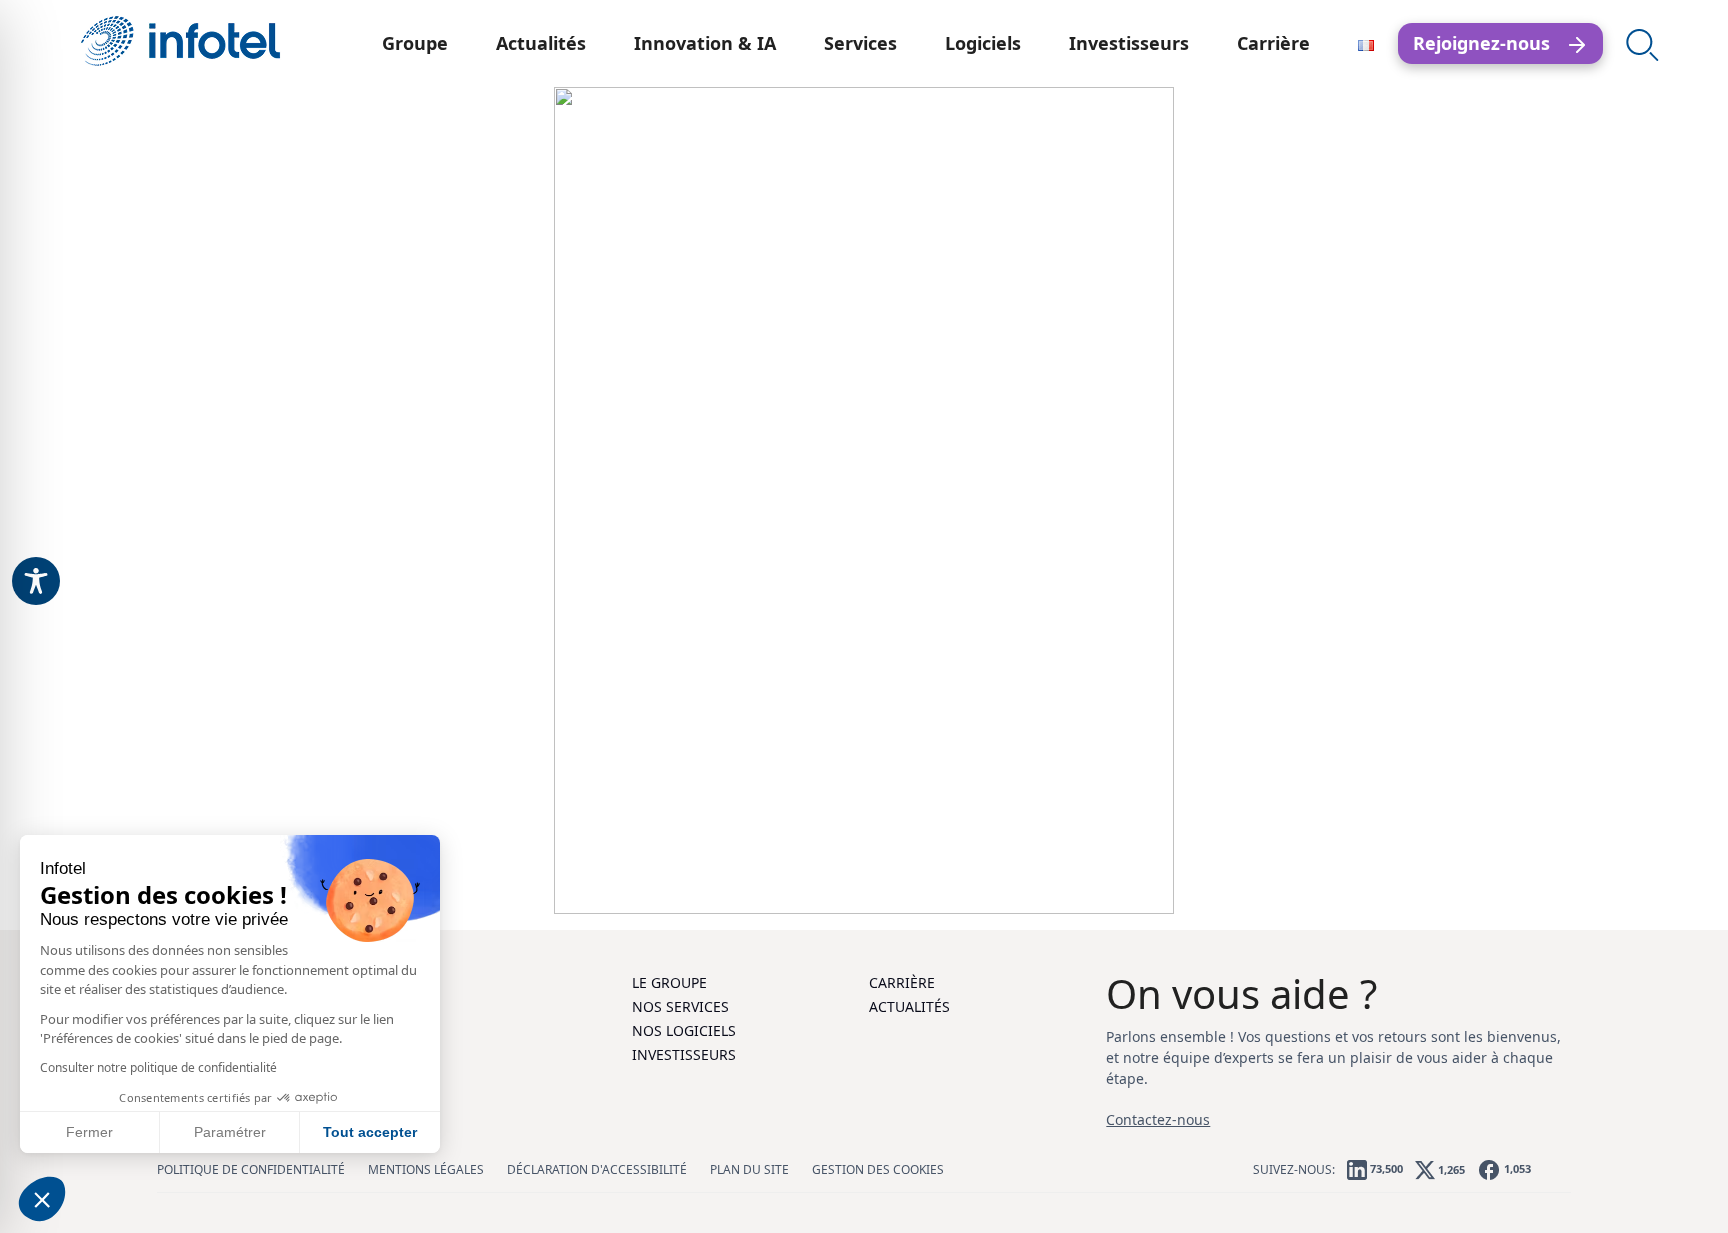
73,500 (1385, 1168)
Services (860, 43)
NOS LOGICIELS (684, 1030)
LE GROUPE (669, 982)
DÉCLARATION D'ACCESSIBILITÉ (597, 1169)
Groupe (415, 43)
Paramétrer (230, 1132)
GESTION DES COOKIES (878, 1169)
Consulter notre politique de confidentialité (158, 1067)
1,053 (1516, 1168)
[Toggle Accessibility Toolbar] (36, 581)
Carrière (1273, 43)
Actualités (541, 43)
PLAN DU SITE (749, 1169)
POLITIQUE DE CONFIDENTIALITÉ (251, 1169)
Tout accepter (370, 1132)
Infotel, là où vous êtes (181, 41)
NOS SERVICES (680, 1006)
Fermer (89, 1132)
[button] (42, 1199)
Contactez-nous (1158, 1119)
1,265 (1450, 1168)
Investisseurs (1129, 43)
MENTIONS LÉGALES (426, 1169)
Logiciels (983, 43)
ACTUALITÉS (909, 1006)
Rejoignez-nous (1489, 43)
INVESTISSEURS (684, 1054)
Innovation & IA (705, 43)
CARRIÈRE (902, 982)
